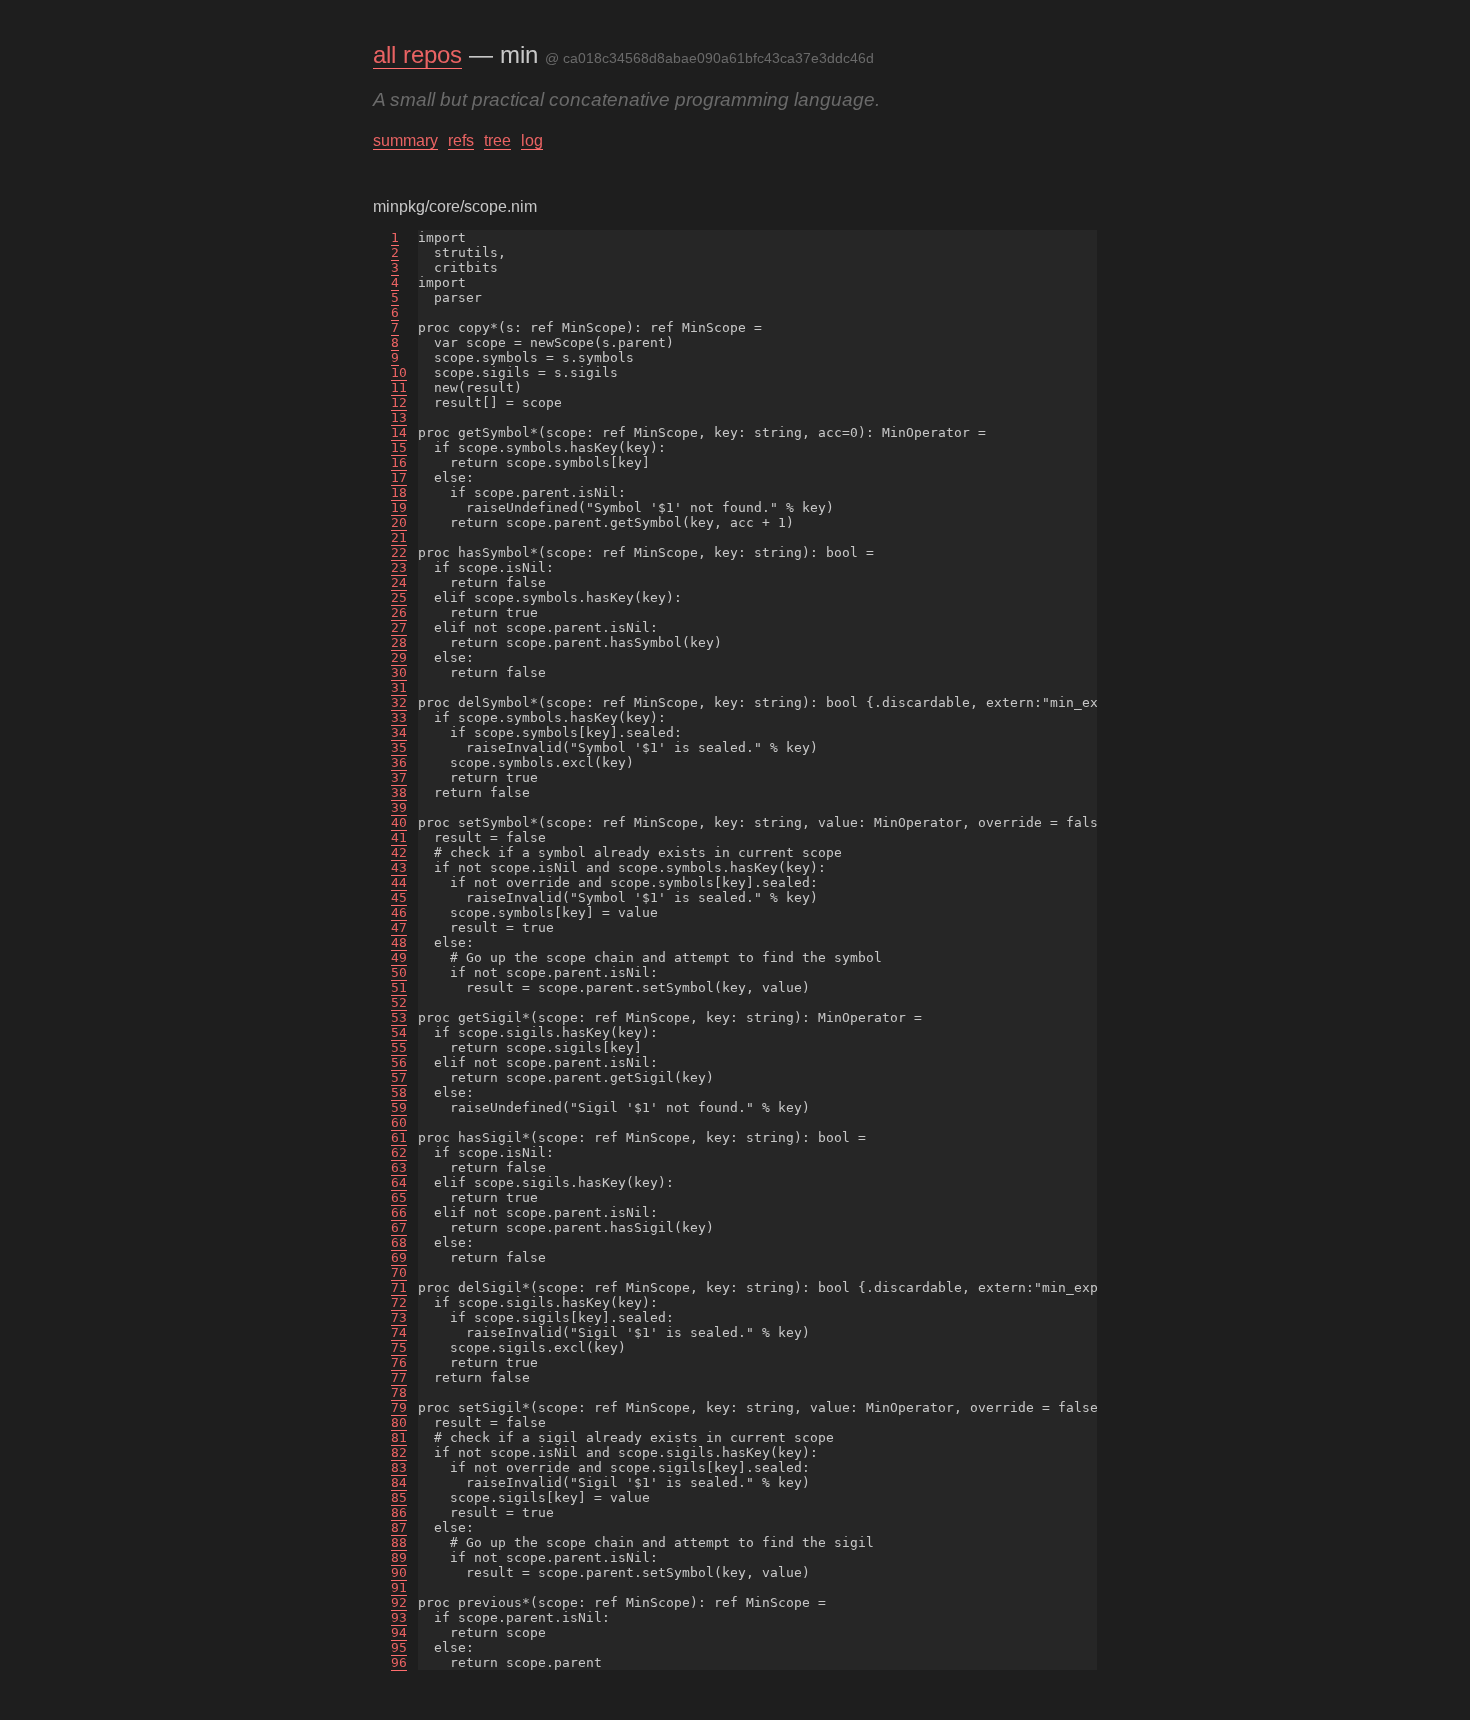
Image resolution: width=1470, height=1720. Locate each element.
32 (399, 702)
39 (399, 807)
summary (405, 140)
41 (399, 837)
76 (399, 1362)
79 (399, 1407)
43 (399, 867)
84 (399, 1482)
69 (399, 1257)
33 (399, 717)
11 (399, 387)
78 (399, 1392)
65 (399, 1197)
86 (399, 1512)
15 (399, 447)
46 (399, 912)
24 (399, 582)
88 (399, 1542)
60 (399, 1122)
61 (399, 1137)
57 (399, 1077)
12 (399, 402)
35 (399, 747)
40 (399, 822)
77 (399, 1377)
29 (399, 657)
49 (399, 957)
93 (399, 1617)
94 (399, 1632)
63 (399, 1167)
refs (461, 140)
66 (399, 1212)
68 (399, 1242)
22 (399, 552)
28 (399, 642)
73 (399, 1317)
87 (399, 1527)
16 (399, 462)
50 (399, 972)
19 (399, 507)
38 (399, 792)
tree (497, 140)
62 (399, 1152)
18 (399, 492)
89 (399, 1557)
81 (399, 1437)
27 (399, 627)
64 (399, 1182)
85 (399, 1497)
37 (399, 777)
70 (399, 1272)
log (532, 140)
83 (399, 1467)
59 (399, 1107)
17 (399, 477)
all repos (417, 54)
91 (399, 1587)
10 (399, 372)
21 (399, 537)
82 (399, 1452)
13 (399, 417)
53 (399, 1017)
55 (399, 1047)
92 (399, 1602)
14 (399, 432)
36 (399, 762)
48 (399, 942)
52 (399, 1002)
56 (399, 1062)
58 (399, 1092)
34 (399, 732)
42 (399, 852)
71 (399, 1287)
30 (399, 672)
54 (399, 1032)
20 (399, 522)
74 (399, 1332)
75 (399, 1347)
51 (399, 987)
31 (399, 687)
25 (399, 597)
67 (399, 1227)
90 (399, 1572)
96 (399, 1662)
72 (399, 1302)
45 (399, 897)
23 (399, 567)
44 (399, 882)
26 (399, 612)
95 (399, 1647)
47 (399, 927)
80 (399, 1422)
